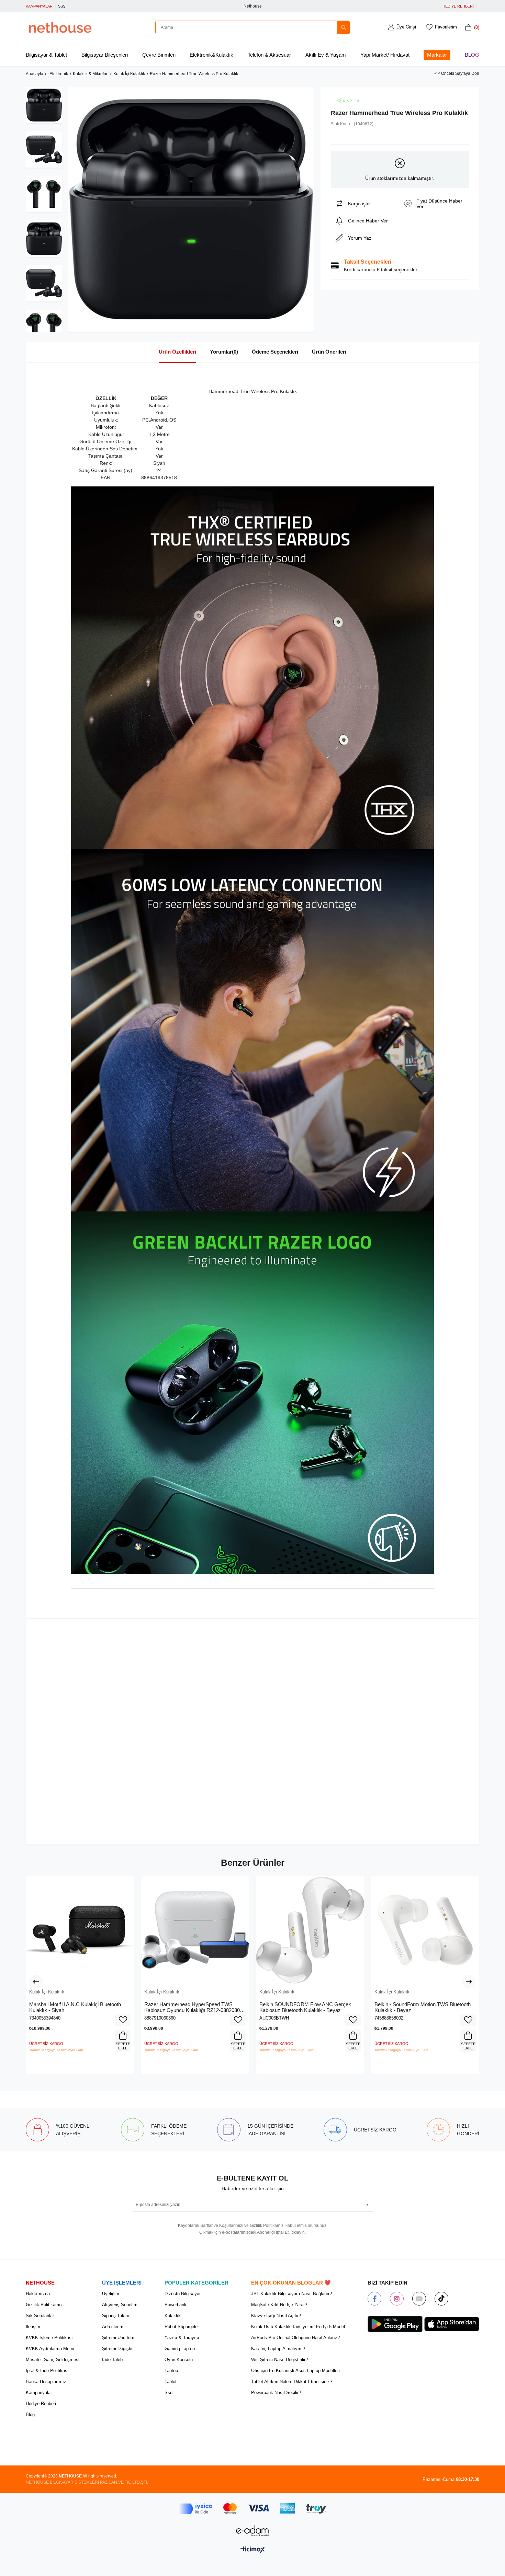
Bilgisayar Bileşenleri (105, 55)
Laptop (171, 2371)
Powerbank (176, 2305)
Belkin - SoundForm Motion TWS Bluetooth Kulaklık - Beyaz (423, 2007)
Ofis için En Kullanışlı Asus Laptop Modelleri (295, 2371)
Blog (472, 55)
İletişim (33, 2327)
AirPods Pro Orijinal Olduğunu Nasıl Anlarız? (295, 2338)
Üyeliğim (111, 2294)
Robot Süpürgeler (182, 2327)
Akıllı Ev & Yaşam (326, 55)
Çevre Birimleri (159, 55)
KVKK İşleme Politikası (49, 2338)
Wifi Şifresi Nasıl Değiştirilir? (279, 2360)
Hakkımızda (38, 2294)
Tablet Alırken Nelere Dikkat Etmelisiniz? (292, 2382)
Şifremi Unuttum (118, 2338)
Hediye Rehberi (41, 2403)
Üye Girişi (406, 27)
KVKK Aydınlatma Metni (50, 2349)
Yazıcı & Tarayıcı (182, 2338)
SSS (62, 6)
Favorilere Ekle (123, 2020)
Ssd (169, 2393)
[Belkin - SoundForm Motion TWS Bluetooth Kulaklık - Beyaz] (425, 1930)
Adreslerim (113, 2327)
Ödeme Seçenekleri (275, 352)
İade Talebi (113, 2360)
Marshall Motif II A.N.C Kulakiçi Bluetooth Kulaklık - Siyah (75, 2007)
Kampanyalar (39, 2393)
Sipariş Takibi (115, 2316)
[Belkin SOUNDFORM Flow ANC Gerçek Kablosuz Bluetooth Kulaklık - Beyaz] (310, 1930)
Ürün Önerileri (329, 352)
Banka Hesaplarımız (46, 2382)
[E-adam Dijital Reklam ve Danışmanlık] (252, 2531)
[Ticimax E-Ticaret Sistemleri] (253, 2550)
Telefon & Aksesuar (269, 55)
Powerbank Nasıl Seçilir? (276, 2393)
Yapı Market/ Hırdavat (385, 55)
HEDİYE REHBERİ (458, 6)
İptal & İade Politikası (47, 2371)
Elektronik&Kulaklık (211, 55)
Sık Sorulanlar (40, 2316)
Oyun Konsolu (179, 2360)
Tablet (171, 2382)
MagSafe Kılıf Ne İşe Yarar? (279, 2305)
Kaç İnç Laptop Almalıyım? (278, 2349)
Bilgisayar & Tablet (46, 55)
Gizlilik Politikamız (44, 2305)
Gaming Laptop (180, 2349)
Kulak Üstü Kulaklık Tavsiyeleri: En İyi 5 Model (298, 2327)
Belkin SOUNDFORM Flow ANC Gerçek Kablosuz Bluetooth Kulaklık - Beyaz (305, 2007)
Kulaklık (173, 2316)
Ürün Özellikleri (177, 352)
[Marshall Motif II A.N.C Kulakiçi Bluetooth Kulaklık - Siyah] (80, 1930)
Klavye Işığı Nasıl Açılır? (276, 2316)
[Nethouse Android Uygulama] (395, 2324)
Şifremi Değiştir (117, 2349)
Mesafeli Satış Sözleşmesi (53, 2360)
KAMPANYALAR (39, 6)
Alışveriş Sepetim (120, 2305)
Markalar (437, 55)
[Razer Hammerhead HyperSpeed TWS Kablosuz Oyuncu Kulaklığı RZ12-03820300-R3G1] (195, 1930)
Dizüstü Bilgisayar (183, 2294)
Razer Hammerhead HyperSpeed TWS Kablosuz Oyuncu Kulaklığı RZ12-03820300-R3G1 (194, 2007)
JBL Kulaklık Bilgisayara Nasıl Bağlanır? (291, 2294)
